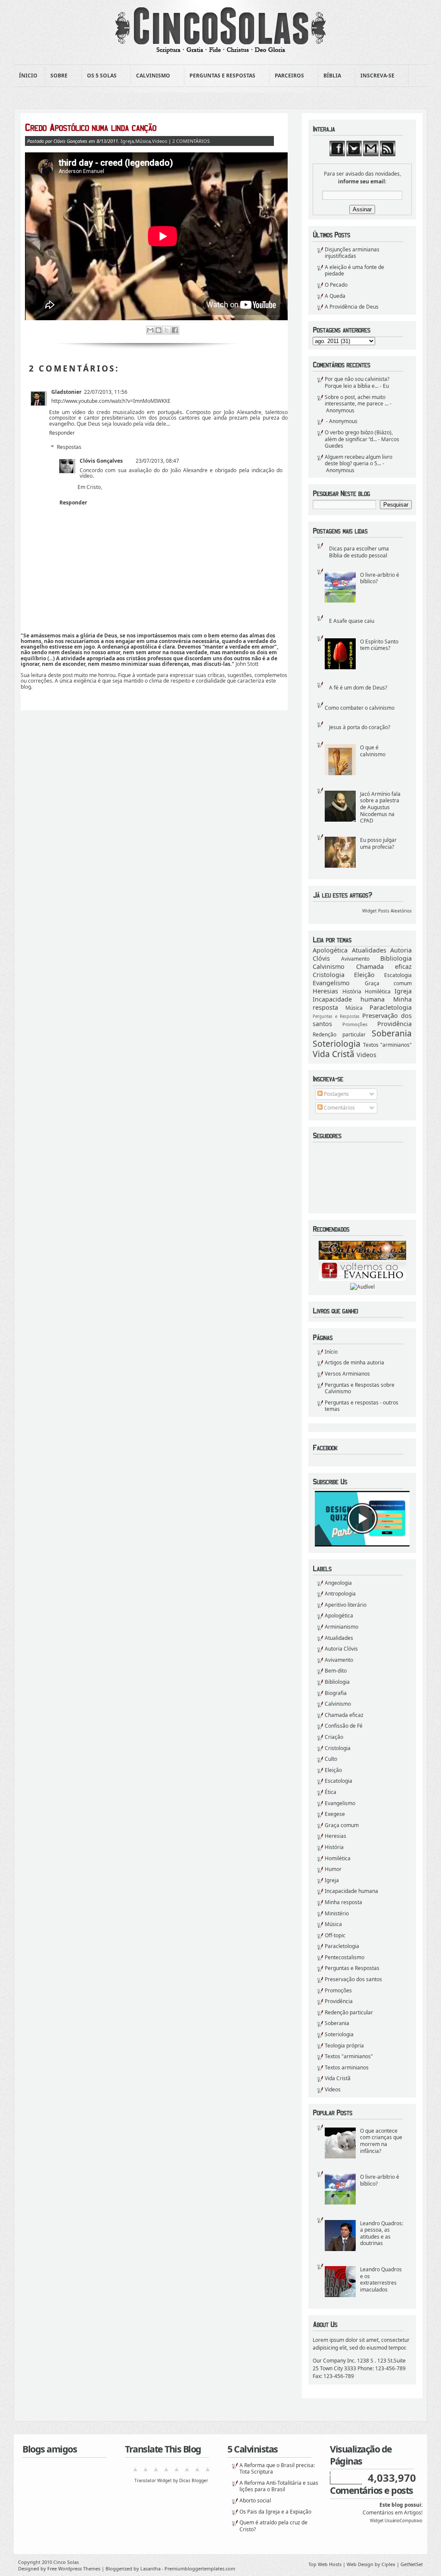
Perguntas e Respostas (220, 76)
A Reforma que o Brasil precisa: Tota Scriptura (277, 2469)
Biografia (336, 1693)
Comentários (339, 1108)
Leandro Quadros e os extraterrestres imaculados (381, 2279)
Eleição (364, 975)
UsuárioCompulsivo (404, 2521)
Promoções (355, 1024)
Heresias (325, 991)
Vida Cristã (334, 1054)
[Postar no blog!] (158, 330)
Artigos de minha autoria (354, 1362)
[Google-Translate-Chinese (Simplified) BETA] (135, 2472)
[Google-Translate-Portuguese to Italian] (166, 2472)
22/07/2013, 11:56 (106, 392)
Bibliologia (396, 958)
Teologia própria (344, 2046)
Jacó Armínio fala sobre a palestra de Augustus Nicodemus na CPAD (380, 807)
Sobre (56, 76)
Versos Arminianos (347, 1374)
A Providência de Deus (352, 307)
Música (354, 1008)
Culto (331, 1759)
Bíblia (330, 76)
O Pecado (336, 285)
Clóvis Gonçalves (101, 461)
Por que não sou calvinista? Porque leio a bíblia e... (357, 382)
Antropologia (340, 1594)
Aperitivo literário (346, 1605)
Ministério (337, 1913)
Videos (366, 1055)
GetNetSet (412, 2564)
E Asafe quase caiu (352, 621)
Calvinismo (151, 76)
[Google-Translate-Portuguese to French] (146, 2472)
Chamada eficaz (384, 966)
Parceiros (287, 76)
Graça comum (388, 983)
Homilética (378, 991)
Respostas (69, 447)
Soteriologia (337, 1044)
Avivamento (355, 959)
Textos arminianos (347, 2067)
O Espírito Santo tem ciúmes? (379, 645)
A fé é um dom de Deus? (358, 688)
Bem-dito (336, 1671)
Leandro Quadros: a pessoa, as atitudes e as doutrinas (382, 2233)
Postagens (336, 1094)
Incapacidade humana (349, 999)
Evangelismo (331, 983)
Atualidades (369, 950)
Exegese (335, 1814)
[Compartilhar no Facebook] (175, 330)
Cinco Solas (66, 2562)
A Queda (335, 296)
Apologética (330, 950)
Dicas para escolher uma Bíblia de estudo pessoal (359, 552)
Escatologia (398, 975)
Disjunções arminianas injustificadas (352, 253)
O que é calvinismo (373, 751)
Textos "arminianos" (387, 1045)
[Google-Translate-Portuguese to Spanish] (208, 2472)
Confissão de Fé (344, 1726)
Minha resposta (343, 1902)
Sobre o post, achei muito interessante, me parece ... (357, 400)
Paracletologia (391, 1007)
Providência (394, 1024)
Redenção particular (339, 1034)
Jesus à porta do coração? (360, 727)
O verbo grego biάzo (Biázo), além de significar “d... (359, 436)
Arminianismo (342, 1627)
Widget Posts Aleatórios (387, 911)
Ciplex (388, 2564)
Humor (333, 1869)
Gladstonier (66, 392)
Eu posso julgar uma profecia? (378, 843)
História (352, 991)
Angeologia (338, 1583)
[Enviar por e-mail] (150, 330)
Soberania (392, 1033)
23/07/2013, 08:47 (157, 461)
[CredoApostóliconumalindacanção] (149, 127)
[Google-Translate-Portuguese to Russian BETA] (197, 2472)
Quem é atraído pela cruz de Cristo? (273, 2526)
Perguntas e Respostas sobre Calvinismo (360, 1388)
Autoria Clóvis (341, 1649)
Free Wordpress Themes (74, 2568)
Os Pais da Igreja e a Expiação (275, 2512)
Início (331, 1352)
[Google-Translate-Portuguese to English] (187, 2472)
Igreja (403, 991)
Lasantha (151, 2568)
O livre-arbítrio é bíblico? (380, 578)
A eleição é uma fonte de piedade (354, 271)
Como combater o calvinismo (360, 708)
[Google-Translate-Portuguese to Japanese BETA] (177, 2472)
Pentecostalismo (345, 1957)
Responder (62, 433)
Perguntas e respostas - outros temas (362, 1406)
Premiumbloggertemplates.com (200, 2568)
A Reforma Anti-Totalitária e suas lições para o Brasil (279, 2486)
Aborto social (255, 2500)
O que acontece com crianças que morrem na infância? (381, 2141)
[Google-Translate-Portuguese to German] (156, 2472)
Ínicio (28, 76)
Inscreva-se (375, 76)
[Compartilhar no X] (167, 330)
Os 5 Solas (99, 76)
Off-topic (335, 1935)
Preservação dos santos (353, 1979)
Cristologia (329, 975)
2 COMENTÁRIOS (191, 141)
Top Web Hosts (325, 2564)
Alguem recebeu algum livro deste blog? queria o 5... (359, 460)
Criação (334, 1737)
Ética (331, 1792)
